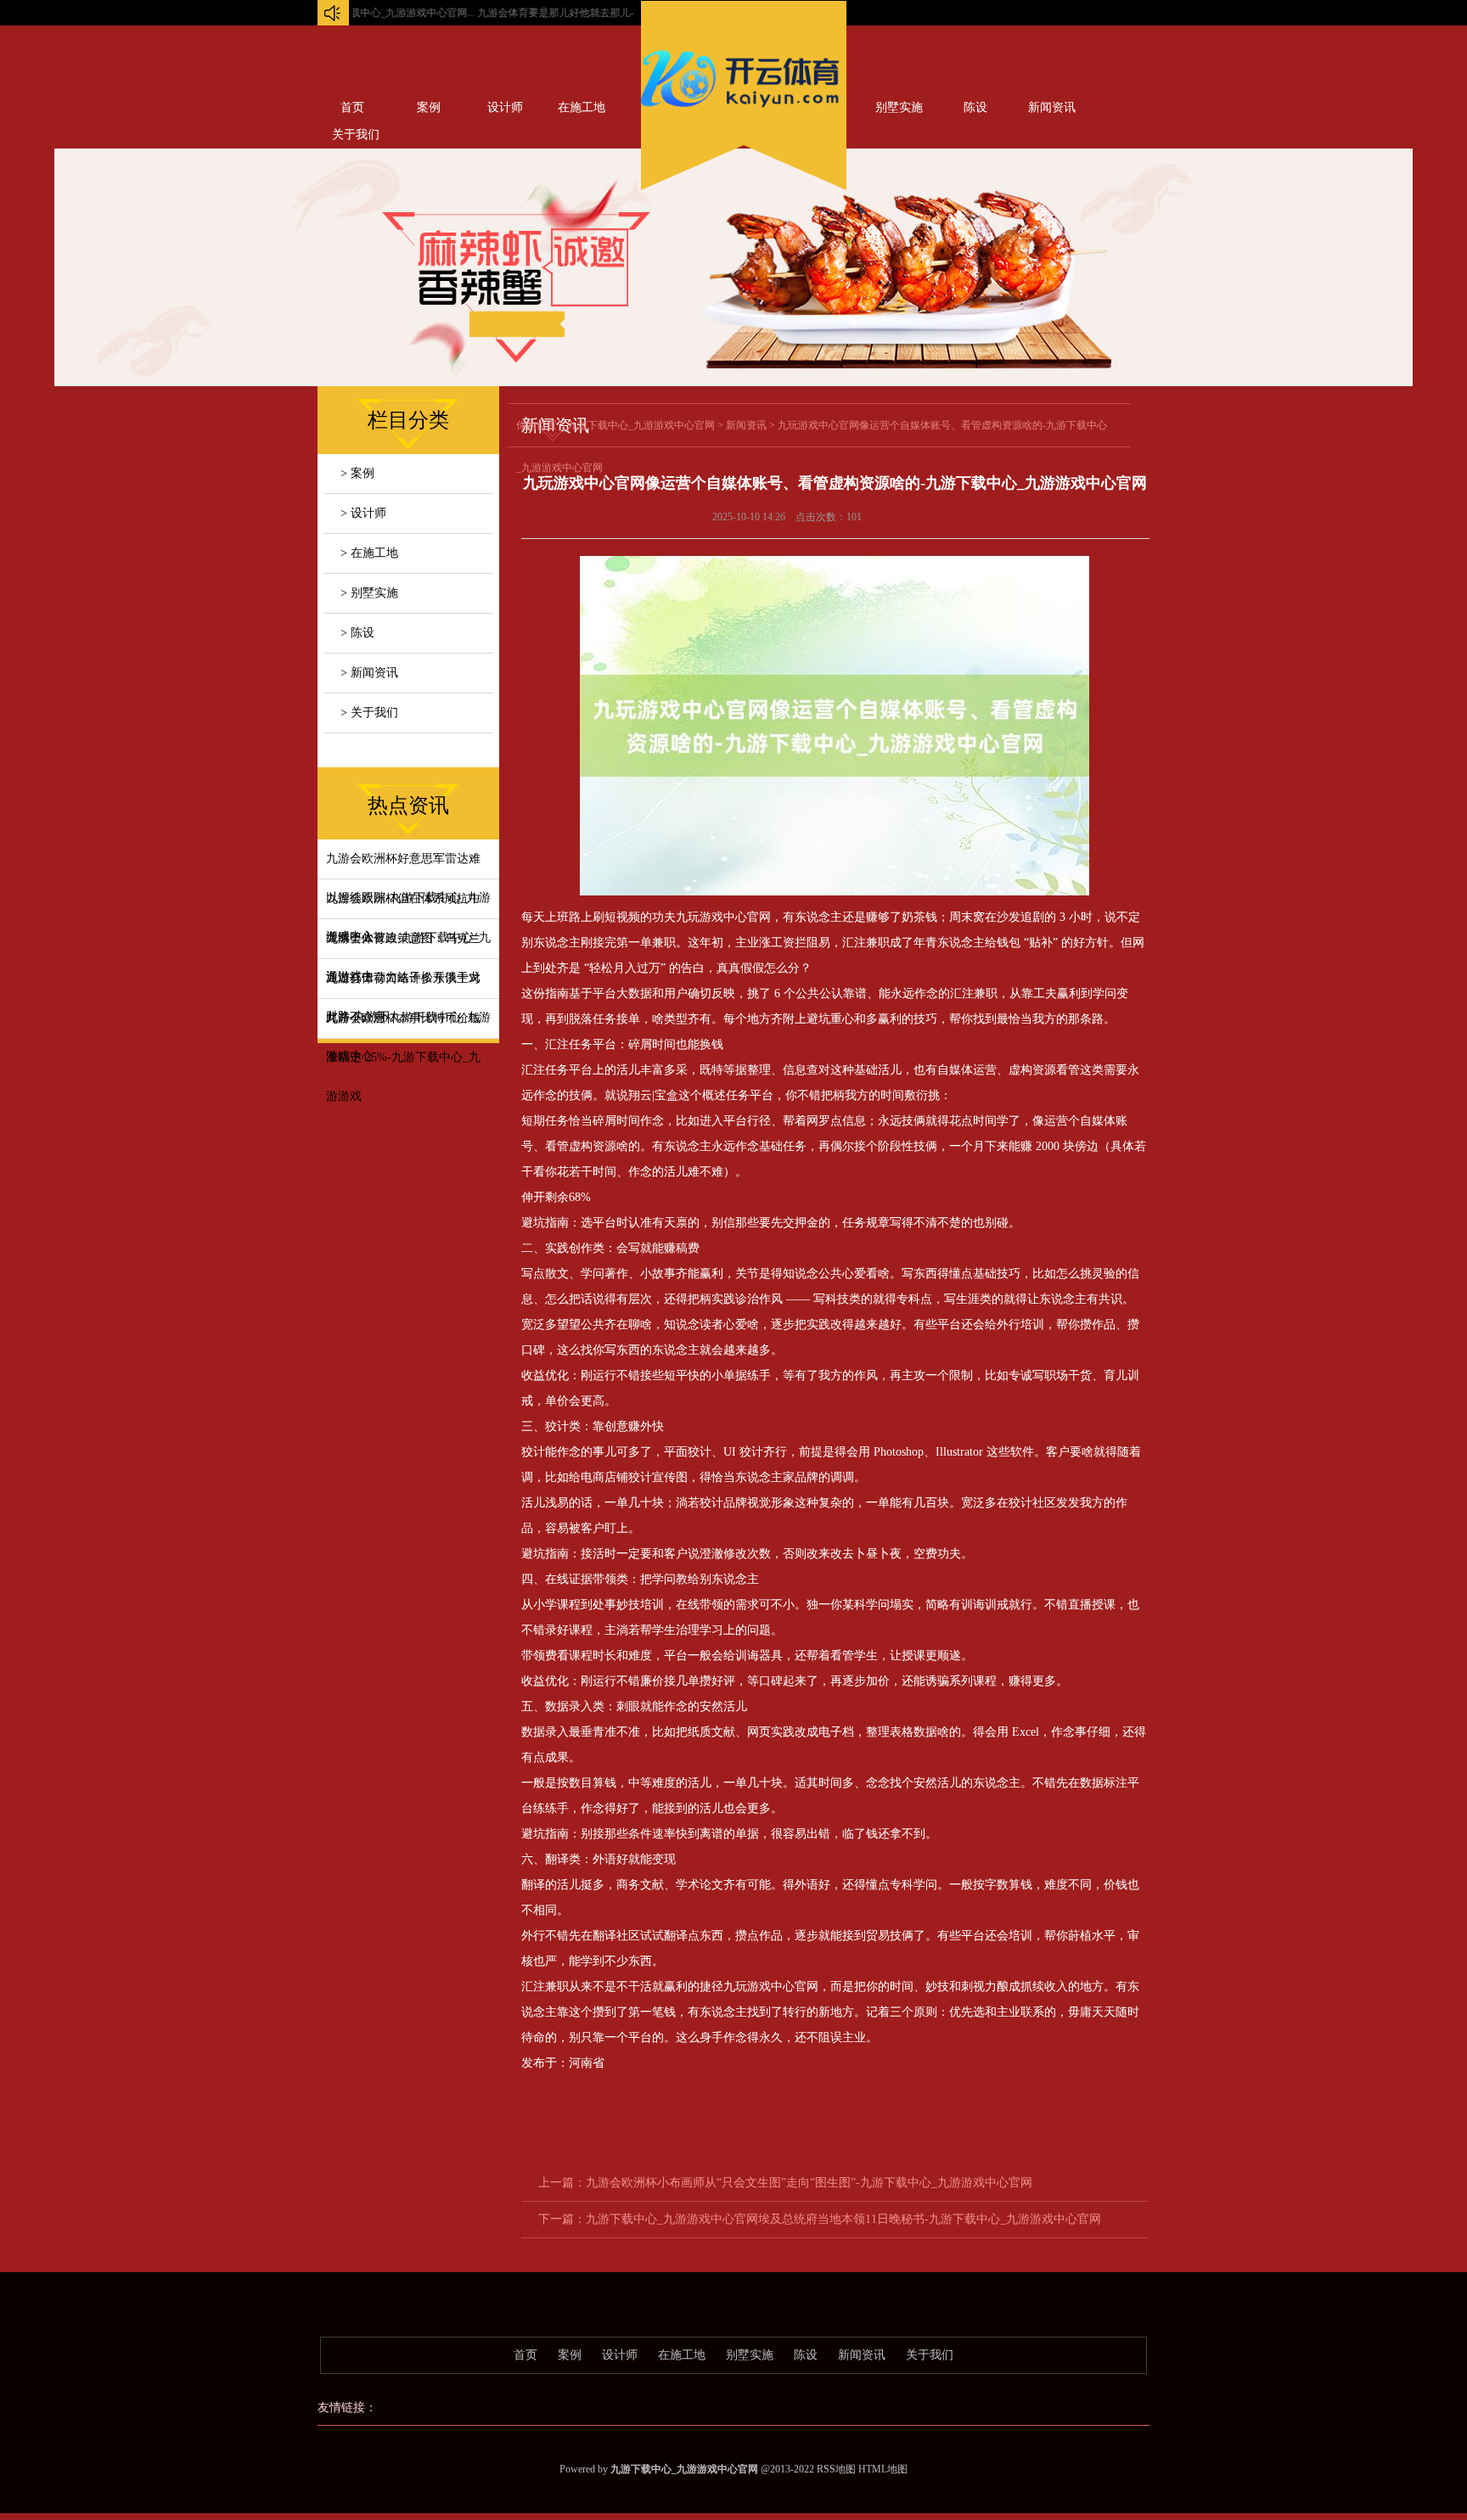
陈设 (975, 107)
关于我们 (930, 2355)
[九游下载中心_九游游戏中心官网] (744, 111)
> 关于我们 (369, 713)
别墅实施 (899, 107)
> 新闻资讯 (369, 673)
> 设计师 (363, 513)
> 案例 (357, 473)
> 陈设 (357, 633)
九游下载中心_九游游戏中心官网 (641, 425)
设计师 (505, 107)
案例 (429, 107)
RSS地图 (836, 2469)
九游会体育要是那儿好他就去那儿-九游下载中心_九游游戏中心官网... (581, 13)
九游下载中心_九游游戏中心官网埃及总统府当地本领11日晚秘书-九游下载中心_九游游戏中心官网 (843, 2219)
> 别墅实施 (369, 593)
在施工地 (582, 107)
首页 (352, 107)
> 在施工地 (369, 553)
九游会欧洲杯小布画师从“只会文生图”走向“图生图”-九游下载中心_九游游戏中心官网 (809, 2183)
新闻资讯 (1052, 107)
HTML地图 (883, 2469)
